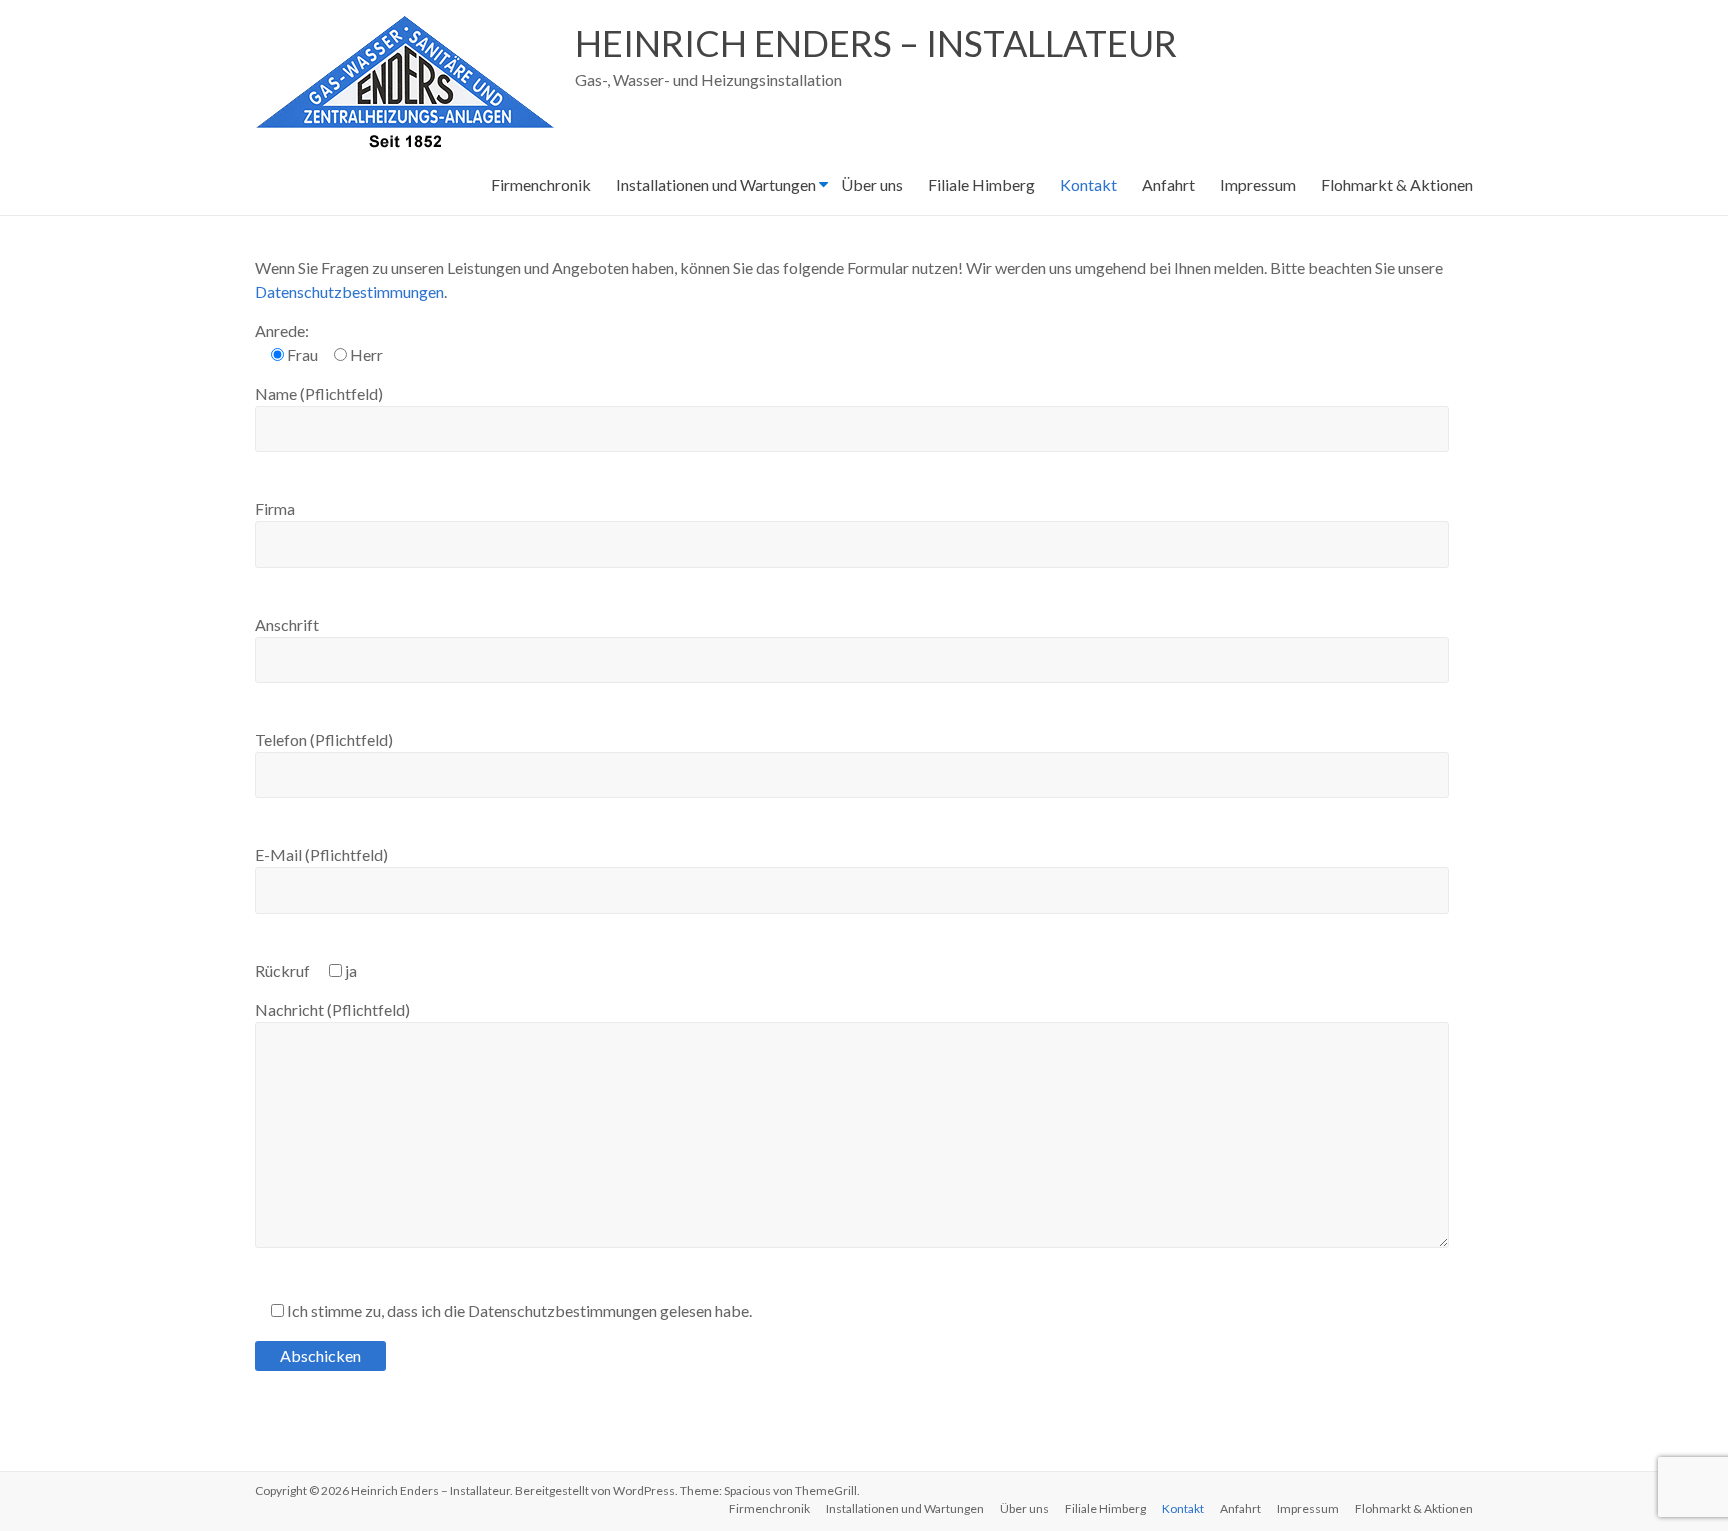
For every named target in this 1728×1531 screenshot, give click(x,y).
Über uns (872, 184)
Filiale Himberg (981, 184)
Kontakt (1088, 184)
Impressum (1258, 184)
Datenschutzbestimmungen (349, 291)
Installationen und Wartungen (716, 184)
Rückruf (306, 970)
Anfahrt (1168, 184)
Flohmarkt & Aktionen (1397, 184)
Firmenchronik (541, 184)
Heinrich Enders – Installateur (876, 43)
